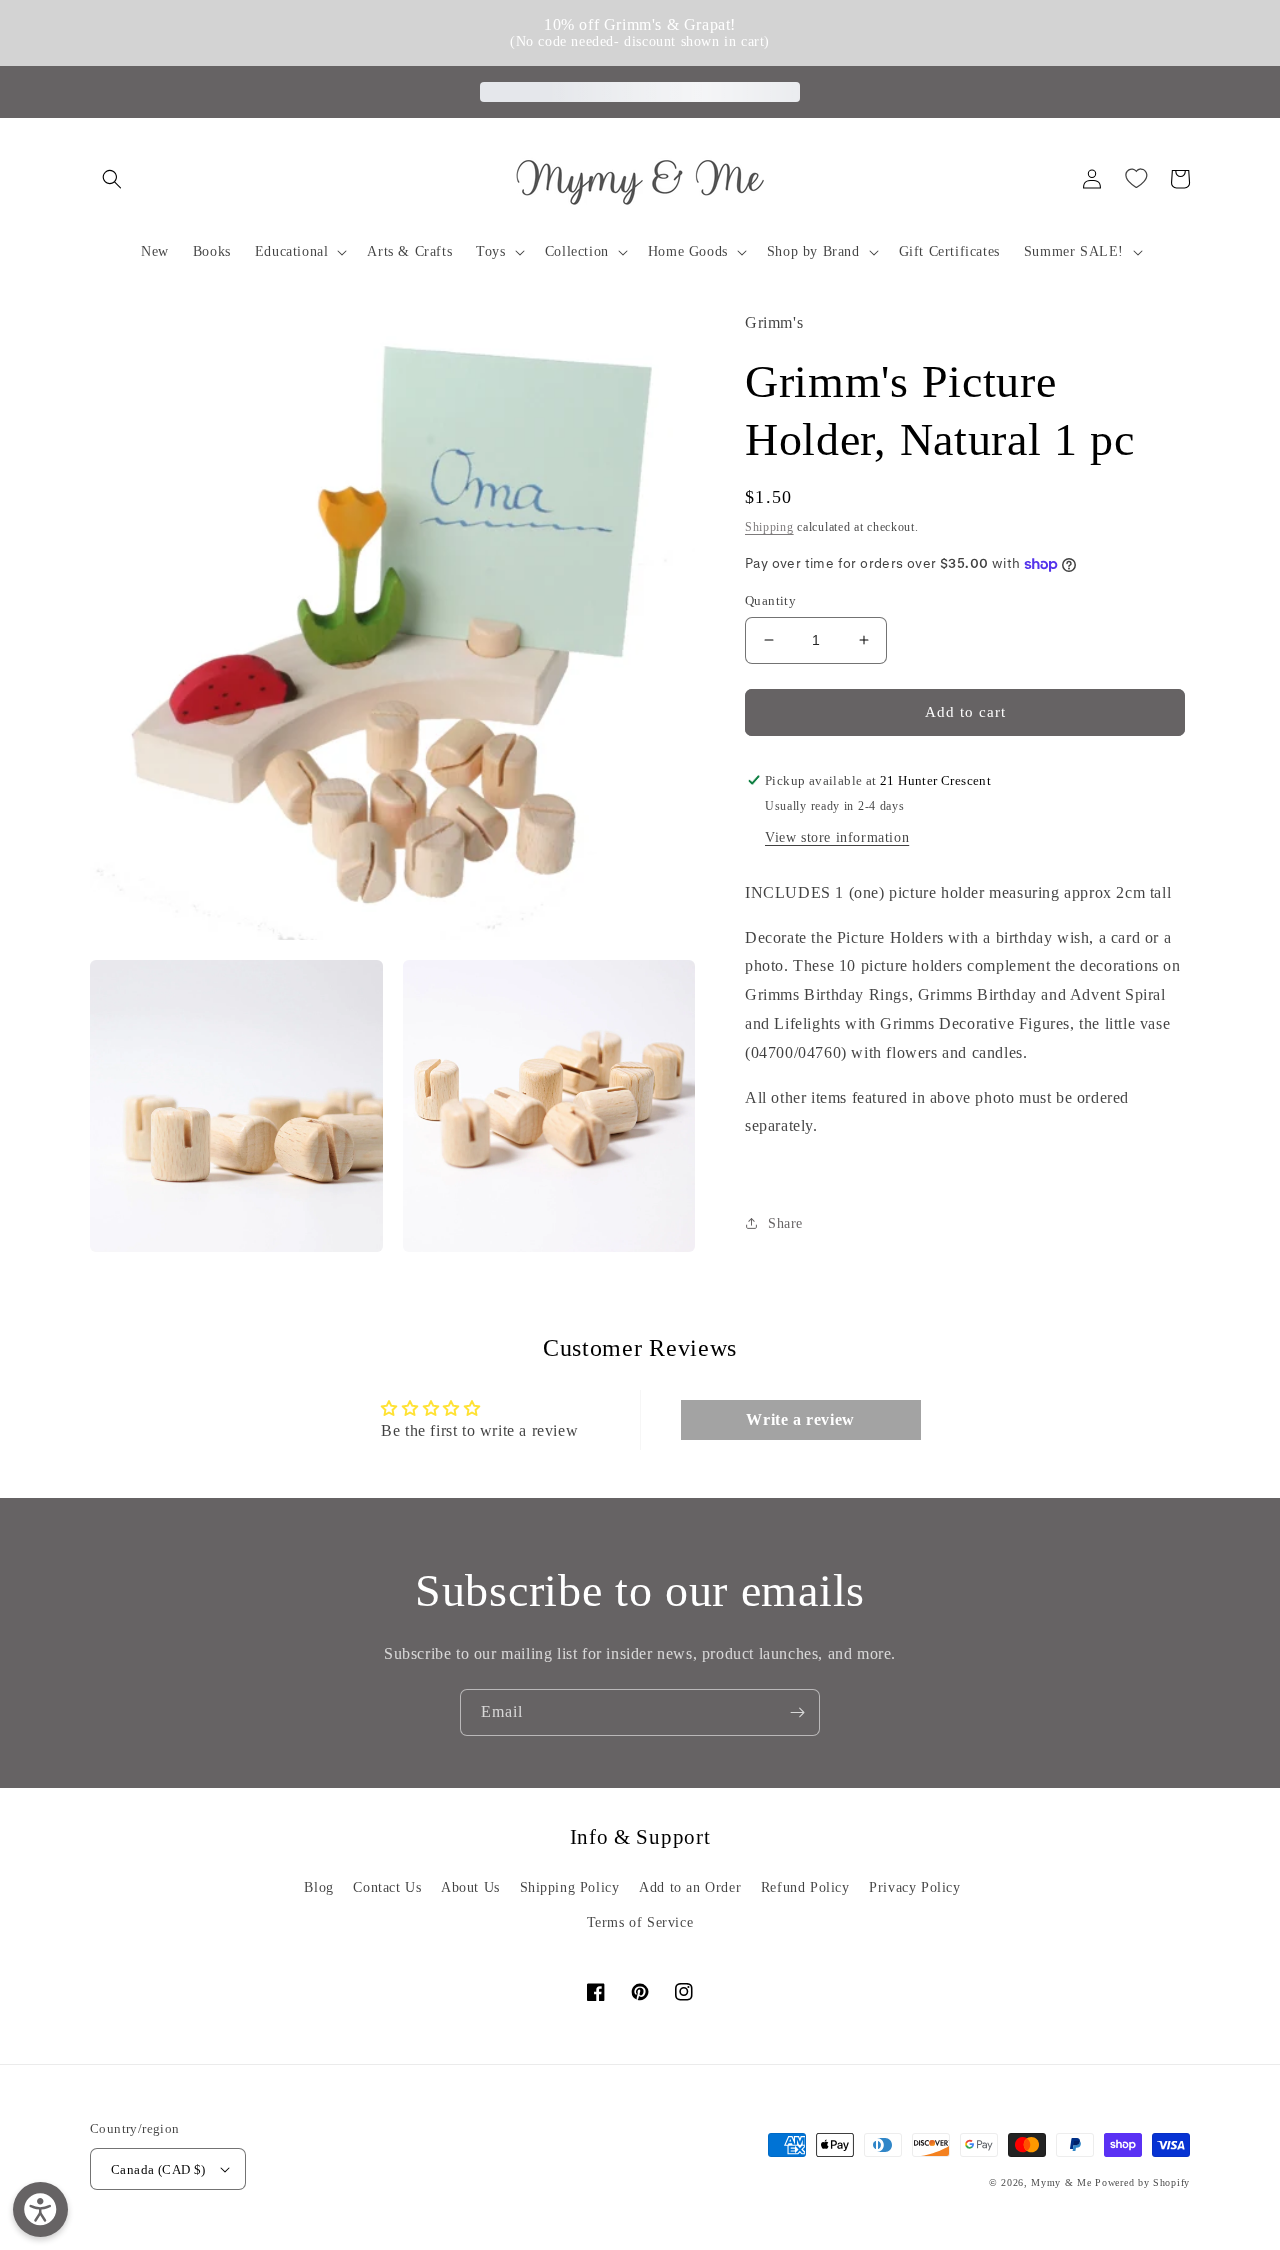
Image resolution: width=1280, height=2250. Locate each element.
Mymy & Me (1061, 2182)
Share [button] (785, 1223)
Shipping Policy (570, 1887)
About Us (470, 1887)
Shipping (769, 526)
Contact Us (387, 1887)
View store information (837, 836)
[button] (112, 179)
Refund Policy (805, 1887)
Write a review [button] (800, 1419)
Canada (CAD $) (158, 2169)
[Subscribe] (797, 1712)
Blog (318, 1887)
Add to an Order (690, 1887)
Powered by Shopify (1142, 2182)
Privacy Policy (914, 1887)
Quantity (770, 600)
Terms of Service (640, 1922)
